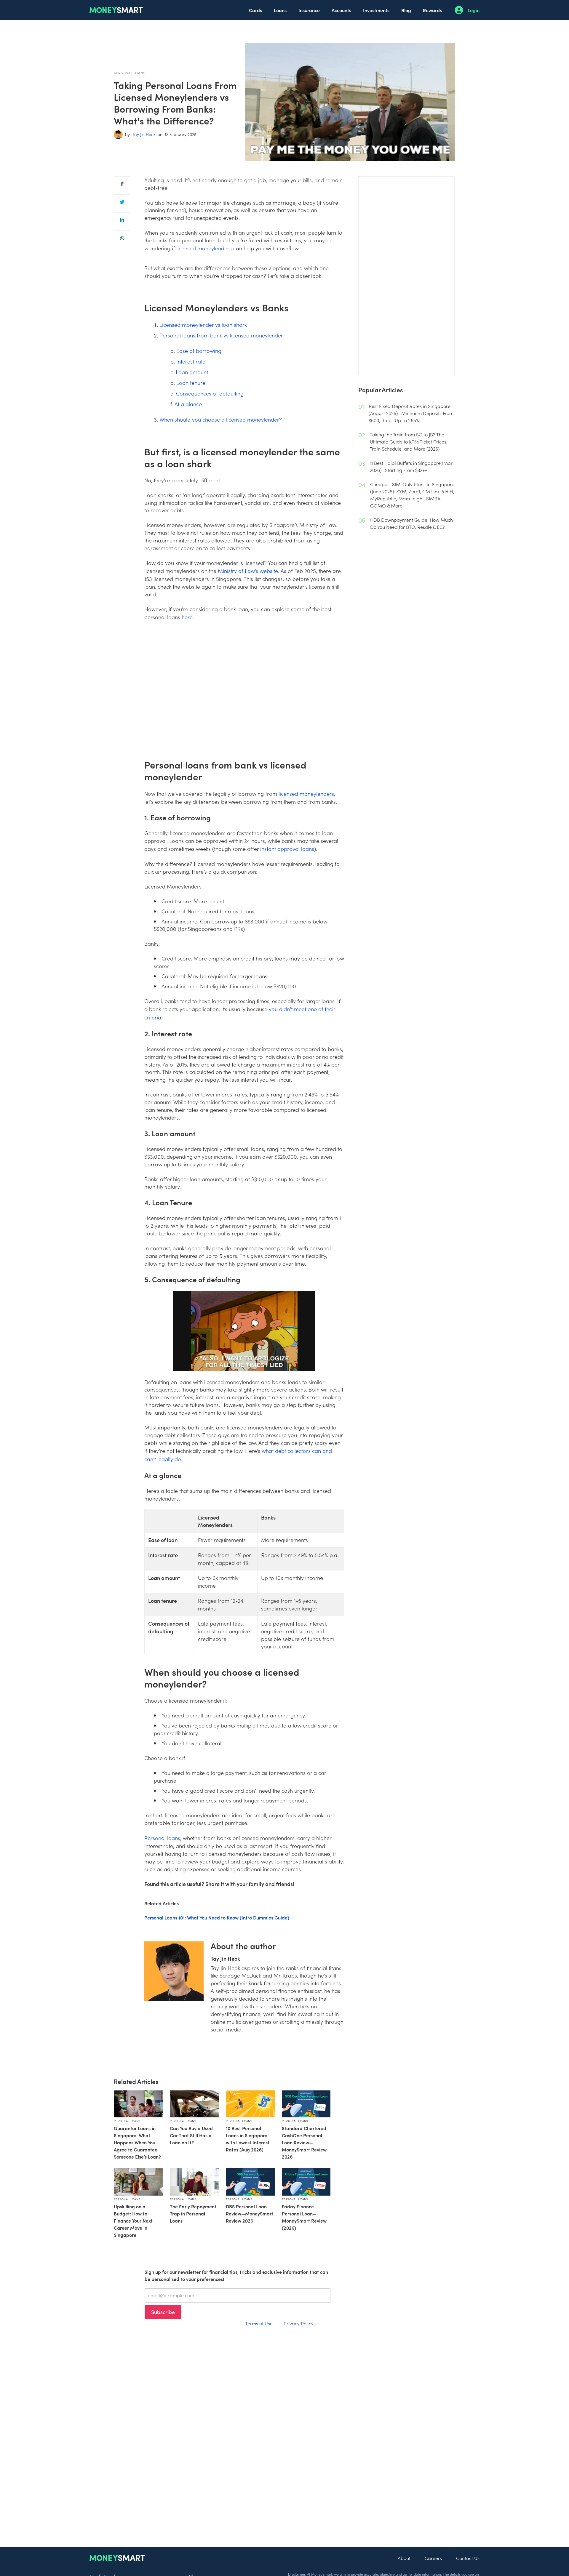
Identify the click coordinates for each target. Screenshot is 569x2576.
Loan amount (192, 372)
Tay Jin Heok (144, 134)
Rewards (432, 10)
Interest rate (191, 361)
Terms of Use (259, 2323)
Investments (376, 10)
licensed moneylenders (204, 248)
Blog (406, 10)
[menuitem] (255, 10)
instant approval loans (287, 849)
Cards (255, 10)
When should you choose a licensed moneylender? (221, 419)
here (187, 617)
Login (474, 10)
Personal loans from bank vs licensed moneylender (221, 335)
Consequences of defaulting (210, 393)
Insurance (309, 10)
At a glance (188, 404)
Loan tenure (191, 383)
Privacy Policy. (299, 2323)
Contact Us (468, 2558)
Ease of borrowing (199, 351)
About (404, 2558)
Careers (433, 2558)
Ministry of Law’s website (248, 571)
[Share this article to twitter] (122, 202)
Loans (280, 10)
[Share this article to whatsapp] (122, 238)
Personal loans (162, 1838)
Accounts (341, 10)
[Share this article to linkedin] (122, 220)
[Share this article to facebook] (122, 184)
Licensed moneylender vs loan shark (203, 325)
